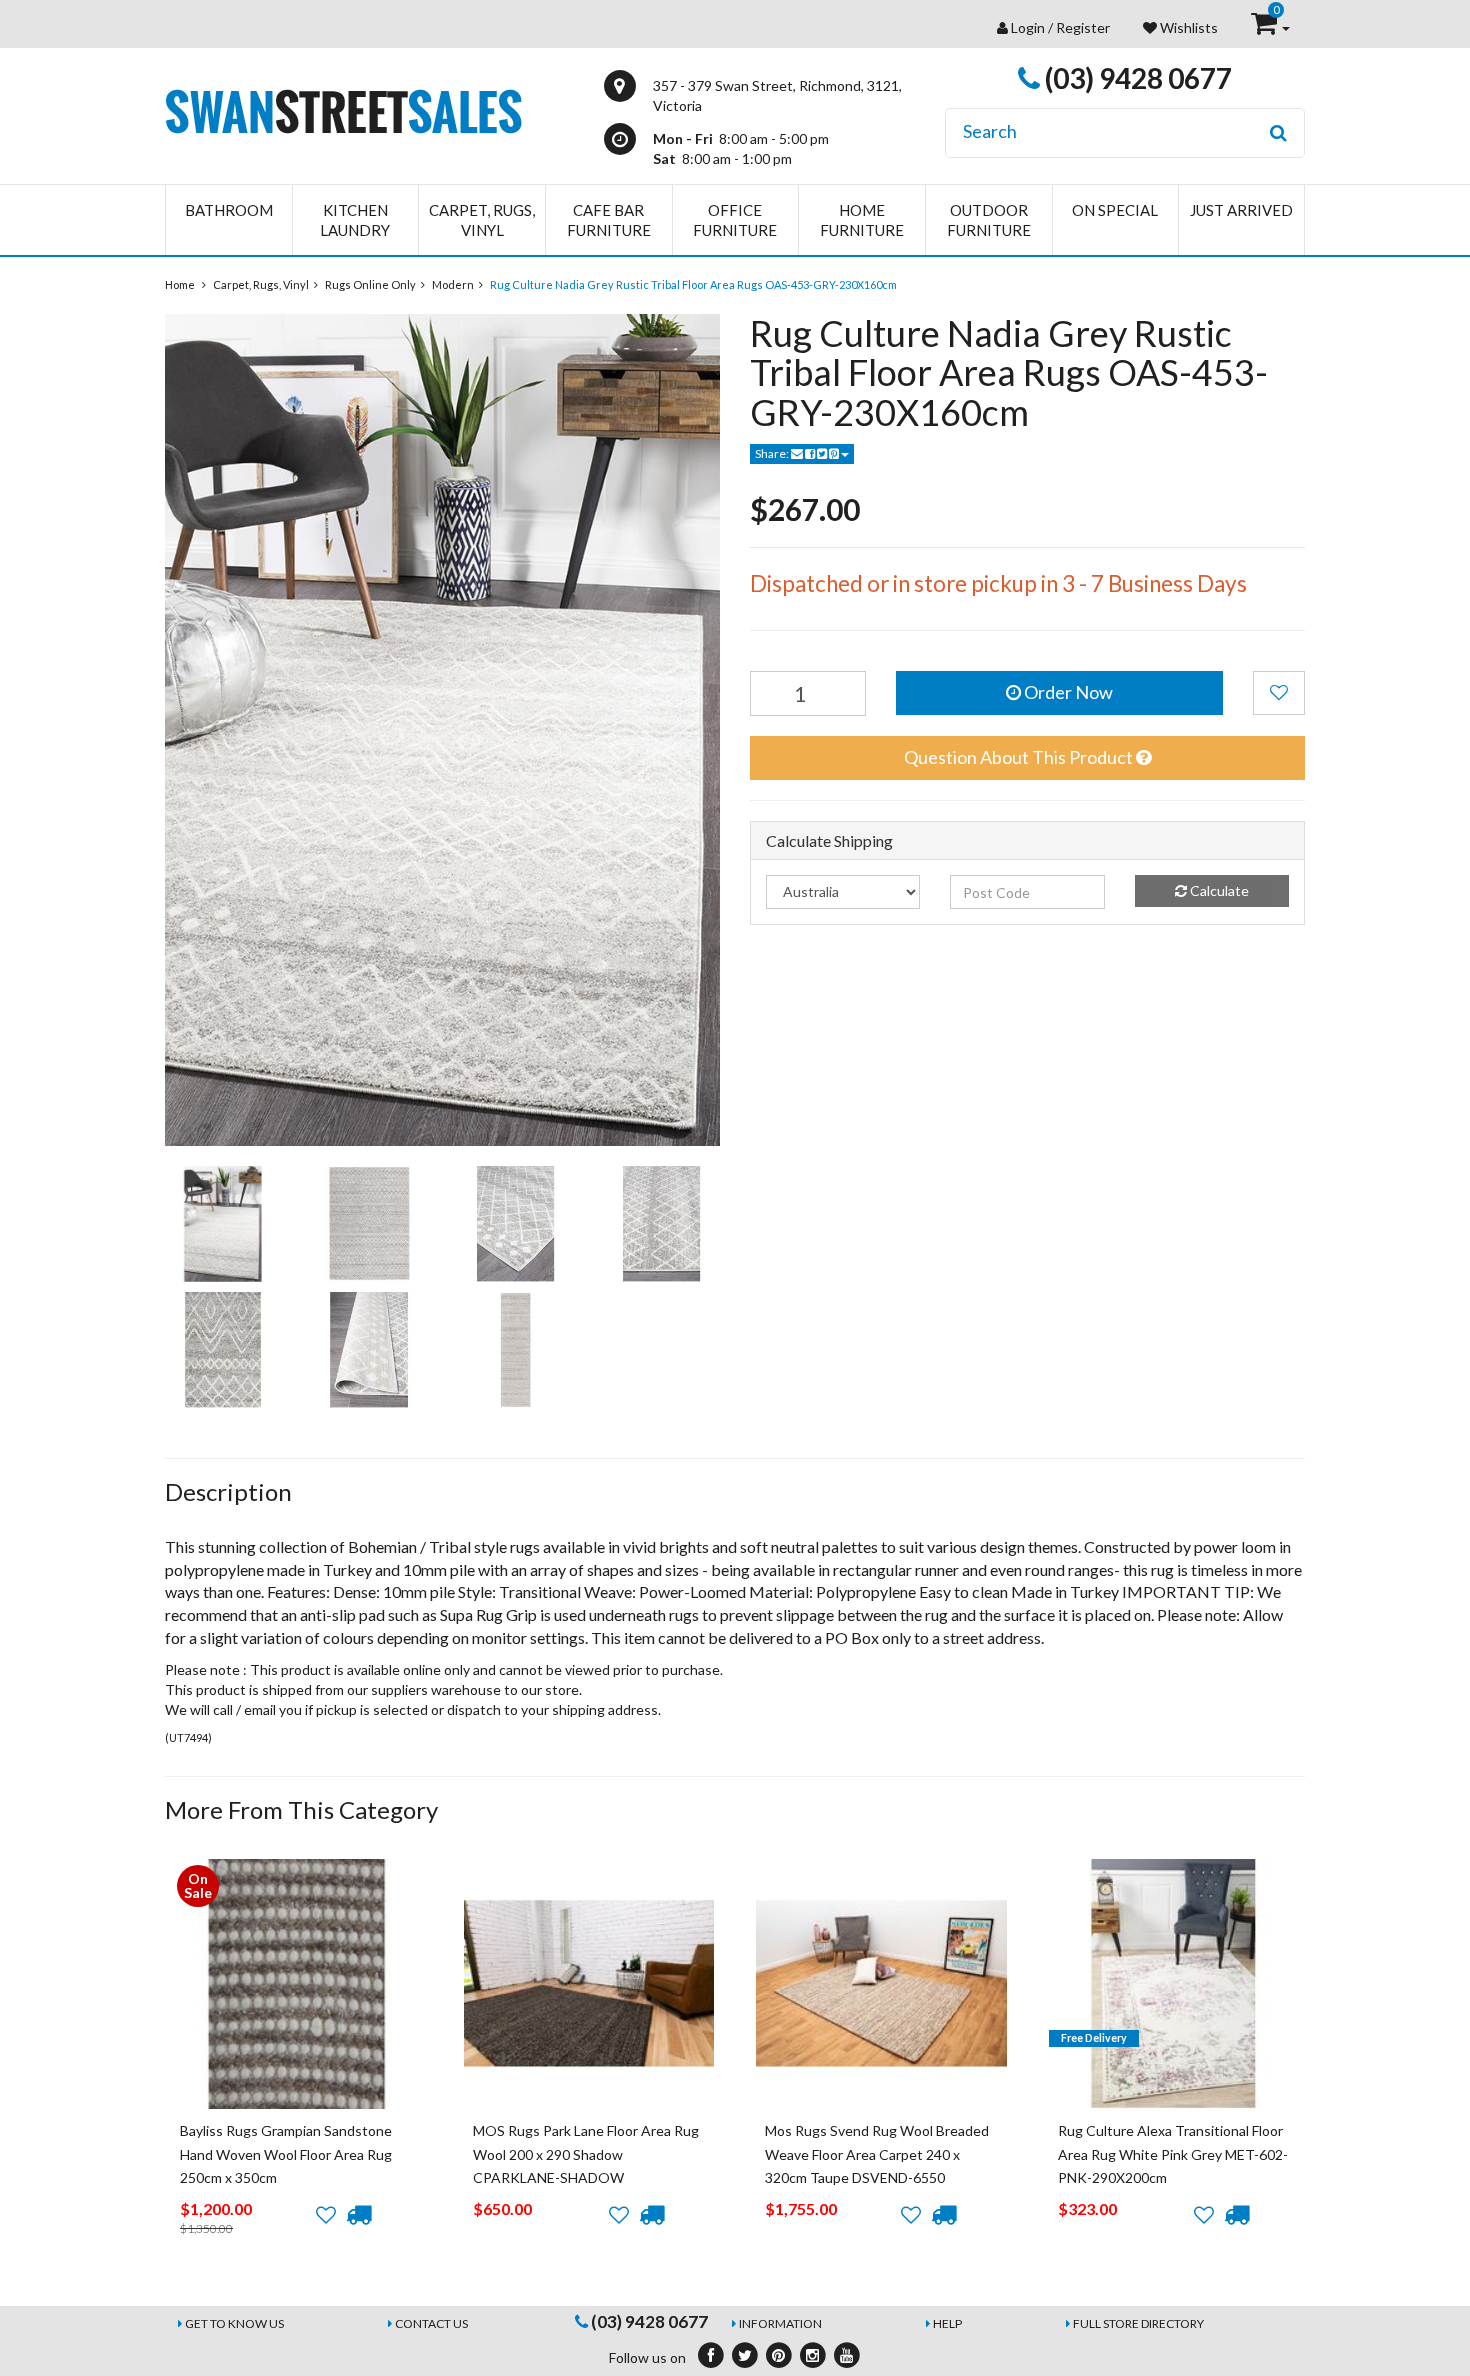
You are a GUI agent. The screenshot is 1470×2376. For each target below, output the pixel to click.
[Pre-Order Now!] (358, 2215)
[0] (1265, 27)
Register (1083, 27)
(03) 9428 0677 (1136, 78)
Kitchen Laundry (355, 220)
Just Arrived (1241, 210)
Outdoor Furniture (989, 220)
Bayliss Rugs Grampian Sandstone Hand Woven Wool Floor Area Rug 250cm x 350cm (286, 2154)
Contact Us (431, 2323)
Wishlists (1187, 27)
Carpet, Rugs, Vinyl (482, 220)
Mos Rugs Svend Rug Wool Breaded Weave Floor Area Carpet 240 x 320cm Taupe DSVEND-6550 (877, 2154)
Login (1028, 27)
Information (780, 2323)
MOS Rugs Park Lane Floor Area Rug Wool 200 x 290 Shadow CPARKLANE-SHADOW (586, 2154)
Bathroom (229, 210)
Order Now (1067, 692)
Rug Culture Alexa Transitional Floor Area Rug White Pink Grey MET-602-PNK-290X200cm (1173, 2154)
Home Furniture (862, 220)
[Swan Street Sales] (343, 109)
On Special (1115, 210)
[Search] (1278, 133)
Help (947, 2323)
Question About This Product (1020, 757)
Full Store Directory (1138, 2323)
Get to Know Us (234, 2323)
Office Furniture (735, 220)
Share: (773, 453)
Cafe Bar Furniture (609, 220)
